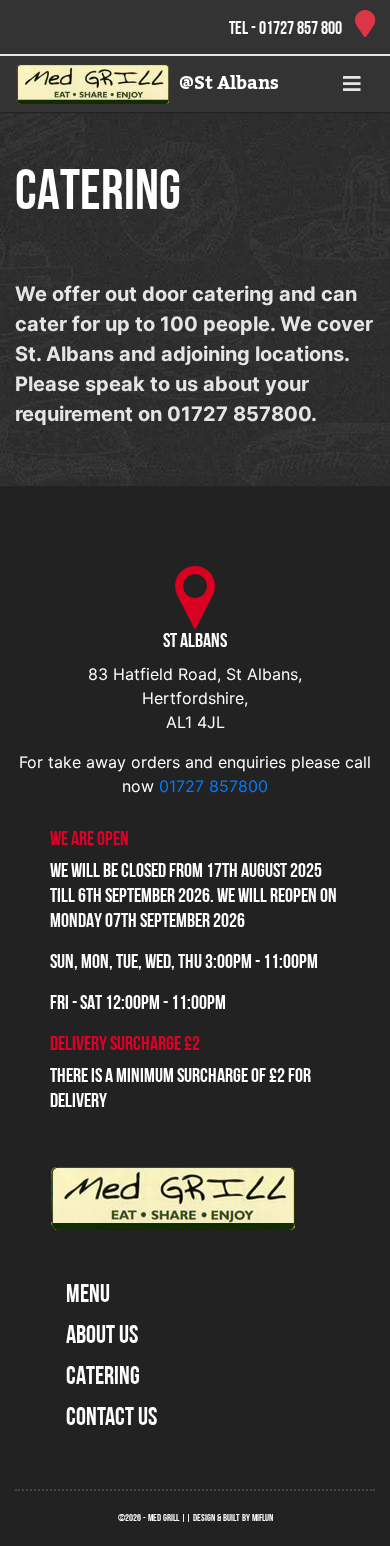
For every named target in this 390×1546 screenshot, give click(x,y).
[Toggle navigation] (352, 84)
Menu (88, 1295)
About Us (102, 1336)
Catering (103, 1377)
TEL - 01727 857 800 (287, 30)
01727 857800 (213, 786)
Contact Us (111, 1418)
